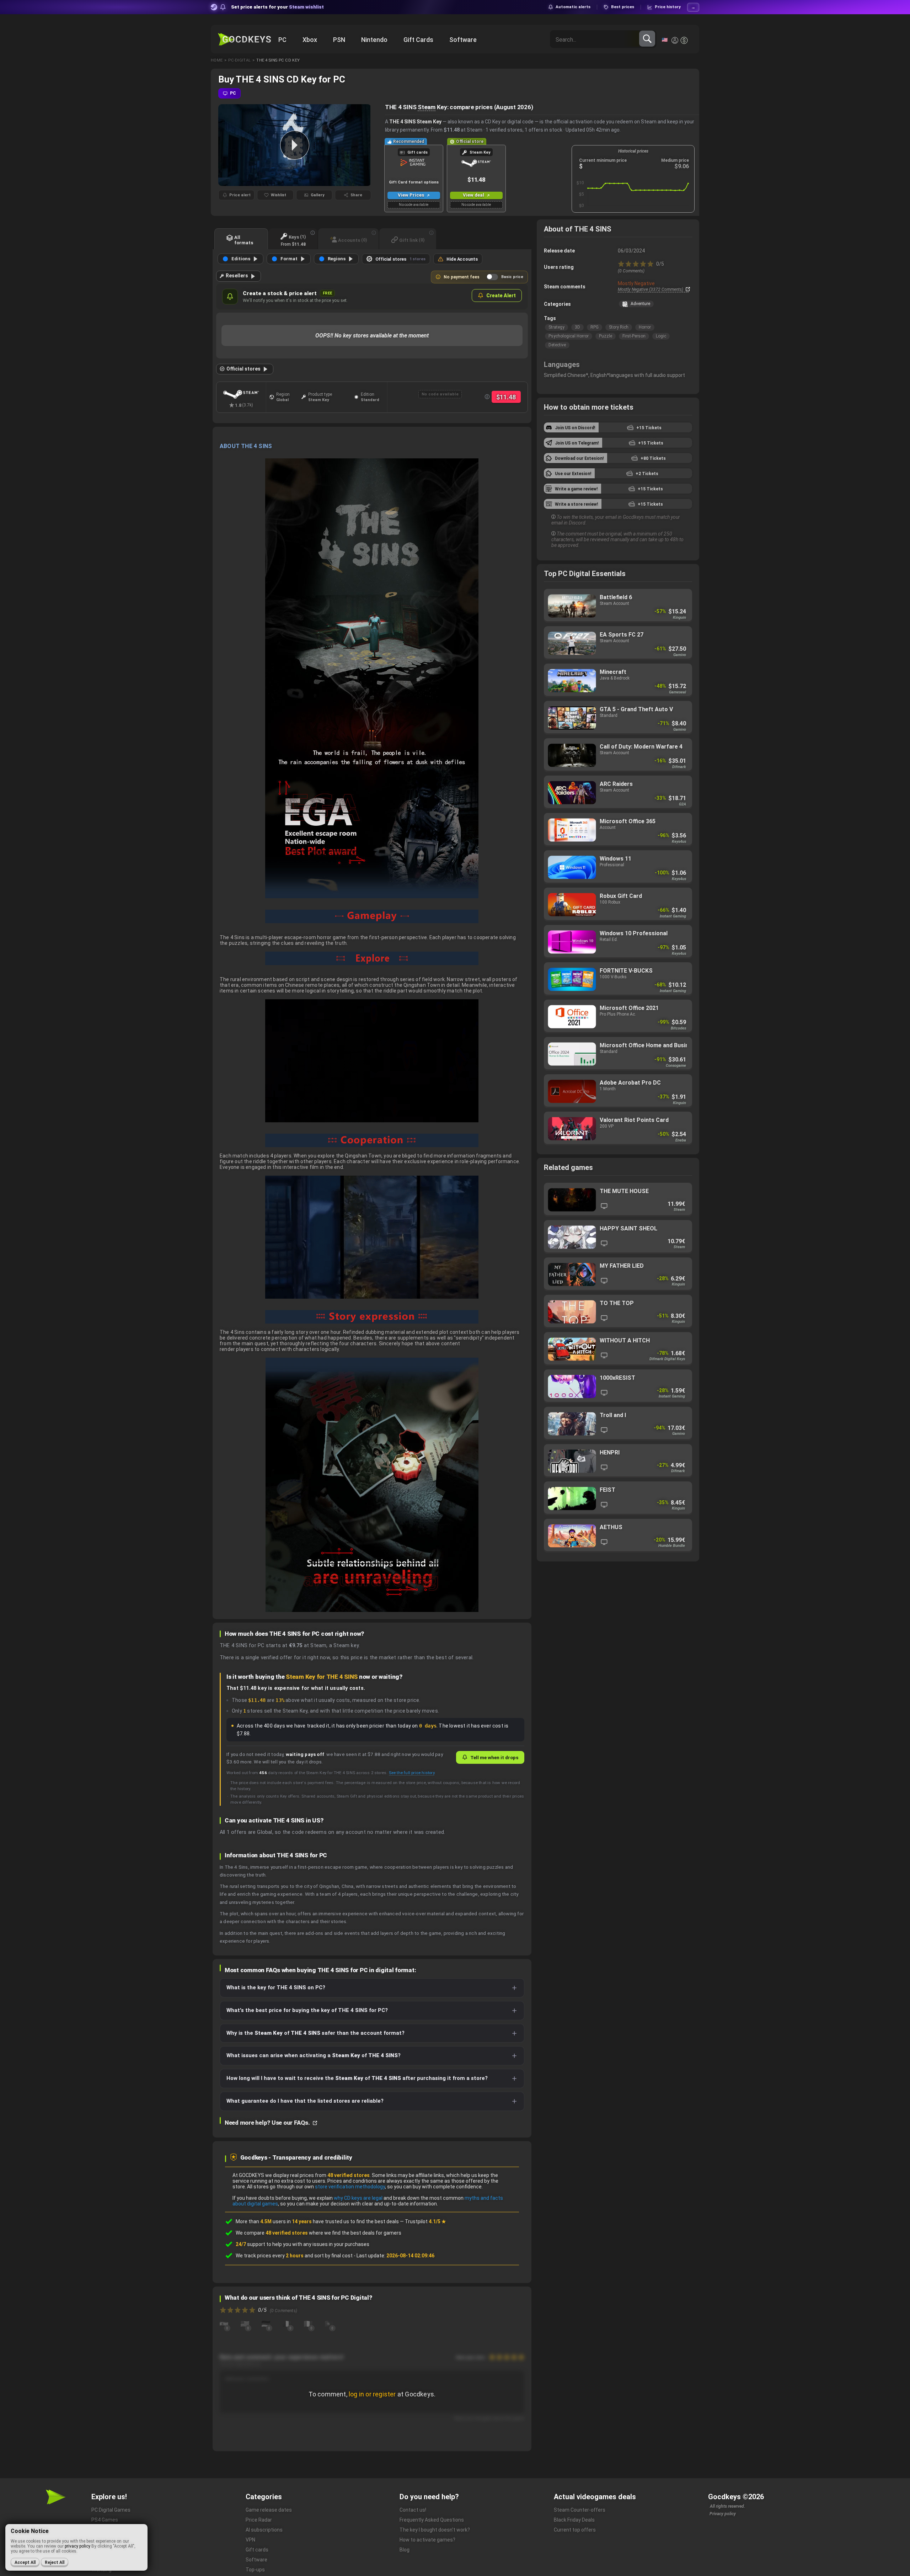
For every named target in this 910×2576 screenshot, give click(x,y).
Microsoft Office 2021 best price (618, 1016)
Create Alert (501, 296)
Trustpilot (425, 2221)
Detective (557, 345)
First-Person (634, 336)
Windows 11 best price (618, 867)
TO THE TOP (618, 1312)
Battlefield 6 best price (618, 606)
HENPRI (618, 1461)
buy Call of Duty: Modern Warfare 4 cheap (618, 755)
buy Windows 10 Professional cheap (618, 942)
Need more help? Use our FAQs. (268, 2123)
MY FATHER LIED (618, 1274)
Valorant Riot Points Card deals (618, 1129)
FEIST (618, 1498)
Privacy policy (723, 2514)
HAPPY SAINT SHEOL (618, 1237)
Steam (427, 107)
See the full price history (412, 1773)
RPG (595, 327)
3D (577, 327)
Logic (661, 336)
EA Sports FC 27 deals (618, 643)
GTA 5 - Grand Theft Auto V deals (618, 718)
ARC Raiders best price (618, 792)
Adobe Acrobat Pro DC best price (618, 1091)
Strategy (556, 327)
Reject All (55, 2562)
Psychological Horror (569, 336)
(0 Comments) (631, 271)
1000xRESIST (618, 1386)
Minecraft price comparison (618, 680)
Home (217, 60)
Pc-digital (239, 60)
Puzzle (606, 336)
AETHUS (618, 1536)
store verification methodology (350, 2187)
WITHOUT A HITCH (618, 1349)
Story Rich (619, 327)
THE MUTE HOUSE (618, 1200)
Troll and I (618, 1424)
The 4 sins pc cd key (278, 60)
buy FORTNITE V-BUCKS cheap (618, 979)
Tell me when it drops (494, 1757)
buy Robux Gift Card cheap (618, 904)
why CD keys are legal (358, 2198)
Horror (645, 327)
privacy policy (77, 2546)
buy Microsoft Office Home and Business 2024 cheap (618, 1054)
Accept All (25, 2562)
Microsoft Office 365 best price (618, 830)
